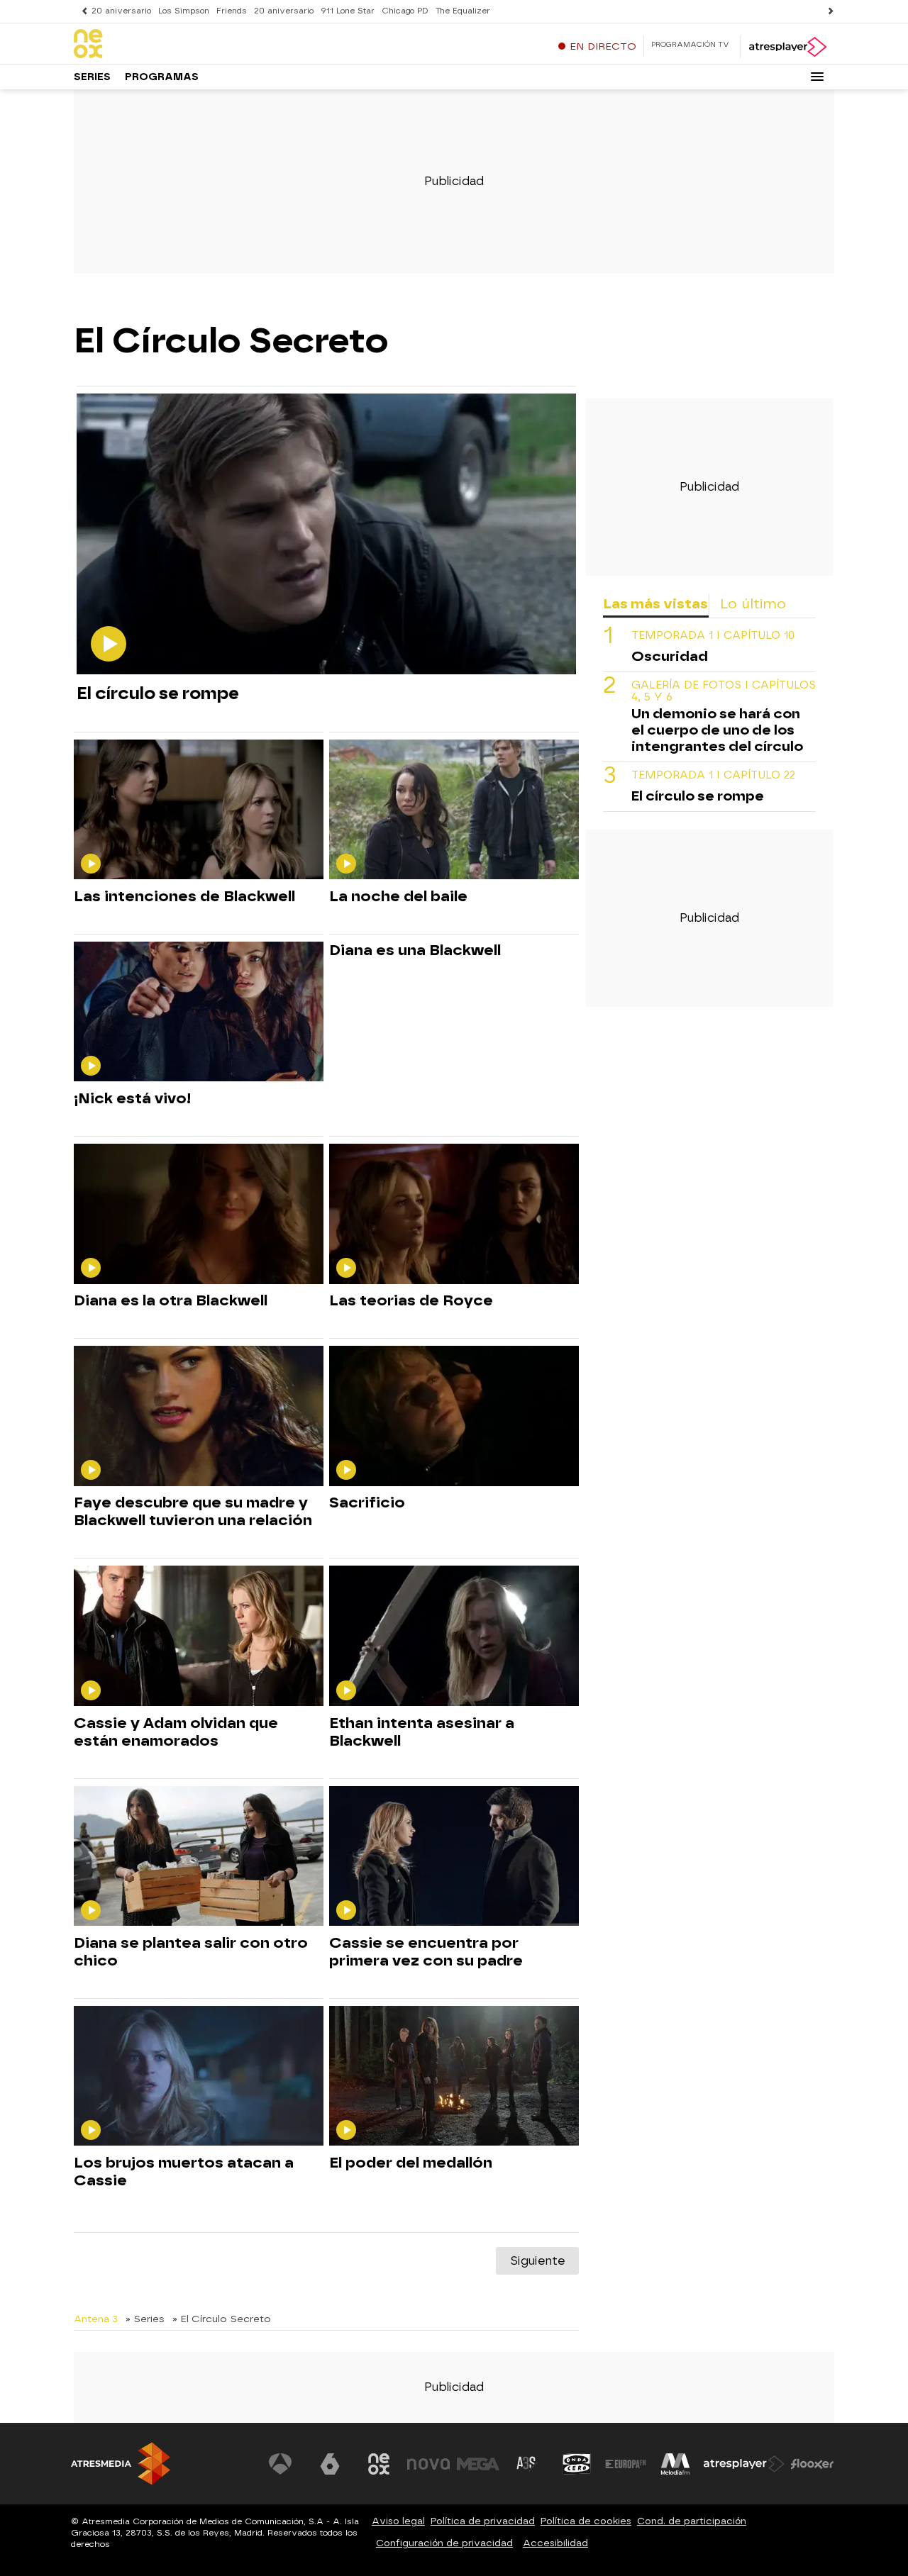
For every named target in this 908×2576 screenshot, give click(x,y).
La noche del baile (398, 896)
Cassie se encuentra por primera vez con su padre (426, 1952)
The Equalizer (463, 11)
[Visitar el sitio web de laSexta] (330, 2464)
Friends (232, 11)
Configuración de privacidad (444, 2543)
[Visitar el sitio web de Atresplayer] (744, 2464)
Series (92, 77)
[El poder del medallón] (454, 2076)
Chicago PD (405, 11)
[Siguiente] (827, 11)
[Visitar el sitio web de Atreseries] (527, 2464)
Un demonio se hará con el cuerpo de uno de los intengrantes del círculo (717, 730)
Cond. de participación (692, 2521)
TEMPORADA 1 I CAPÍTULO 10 (713, 636)
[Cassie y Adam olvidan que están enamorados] (199, 1636)
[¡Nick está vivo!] (199, 1012)
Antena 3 (96, 2319)
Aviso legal (398, 2521)
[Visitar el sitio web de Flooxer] (812, 2464)
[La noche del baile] (454, 810)
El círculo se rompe (158, 693)
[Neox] (162, 45)
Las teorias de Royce (411, 1300)
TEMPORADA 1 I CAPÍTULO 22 (713, 775)
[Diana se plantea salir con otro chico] (199, 1857)
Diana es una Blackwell (415, 950)
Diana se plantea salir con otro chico (191, 1952)
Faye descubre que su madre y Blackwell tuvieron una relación (193, 1511)
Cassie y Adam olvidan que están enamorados (176, 1732)
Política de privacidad (483, 2521)
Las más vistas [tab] (655, 604)
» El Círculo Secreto (222, 2319)
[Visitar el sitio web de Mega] (478, 2464)
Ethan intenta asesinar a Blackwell (422, 1732)
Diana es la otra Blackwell (171, 1300)
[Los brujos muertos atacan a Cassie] (199, 2076)
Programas (162, 77)
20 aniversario (121, 11)
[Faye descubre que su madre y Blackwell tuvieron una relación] (199, 1416)
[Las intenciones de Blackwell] (199, 810)
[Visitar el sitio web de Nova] (428, 2464)
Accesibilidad (555, 2543)
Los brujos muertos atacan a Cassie (184, 2171)
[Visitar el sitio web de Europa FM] (626, 2464)
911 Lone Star (348, 11)
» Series (145, 2319)
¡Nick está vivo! (132, 1098)
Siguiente (537, 2261)
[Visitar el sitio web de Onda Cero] (577, 2464)
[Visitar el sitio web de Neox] (379, 2464)
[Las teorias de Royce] (454, 1214)
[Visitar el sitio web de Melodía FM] (675, 2464)
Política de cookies (586, 2521)
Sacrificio (367, 1502)
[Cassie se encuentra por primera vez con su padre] (454, 1857)
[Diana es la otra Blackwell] (199, 1214)
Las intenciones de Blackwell (184, 896)
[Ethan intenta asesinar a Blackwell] (454, 1636)
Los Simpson (184, 11)
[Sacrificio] (454, 1416)
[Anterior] (81, 11)
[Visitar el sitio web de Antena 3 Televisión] (280, 2464)
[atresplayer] (787, 47)
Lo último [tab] (753, 604)
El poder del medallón (411, 2163)
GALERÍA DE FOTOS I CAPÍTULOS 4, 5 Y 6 (724, 691)
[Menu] (817, 77)
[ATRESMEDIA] (121, 2464)
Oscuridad (670, 656)
